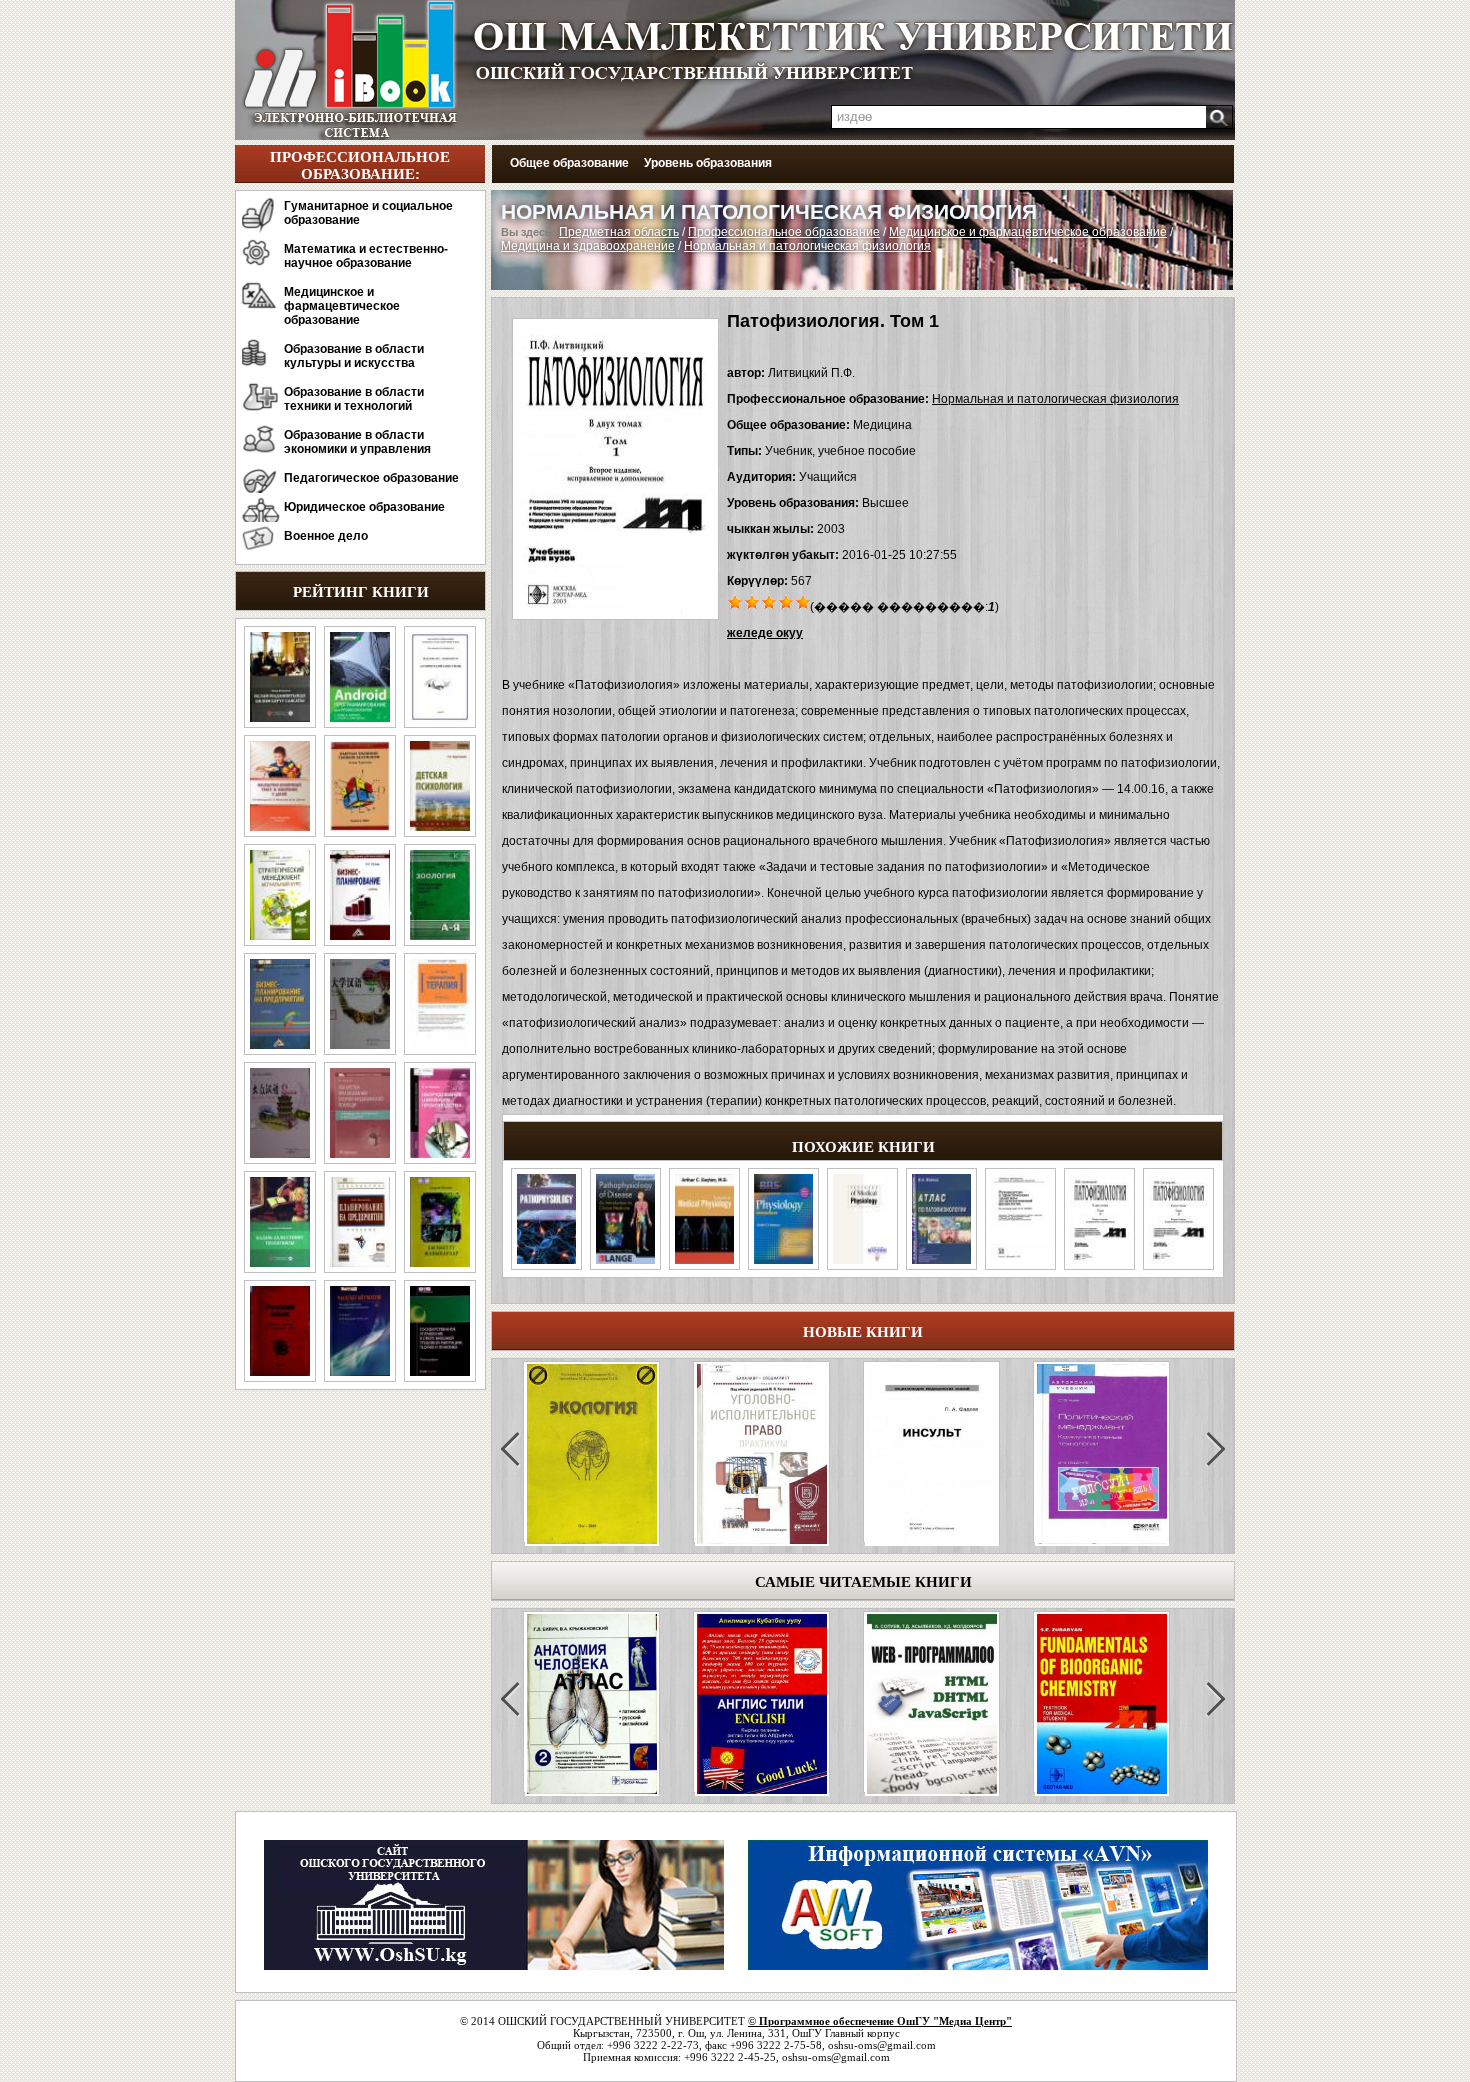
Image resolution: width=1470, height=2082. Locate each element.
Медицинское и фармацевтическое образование (342, 306)
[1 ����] (735, 601)
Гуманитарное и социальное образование (368, 213)
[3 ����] (769, 601)
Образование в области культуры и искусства (354, 356)
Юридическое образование (364, 507)
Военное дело (326, 536)
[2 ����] (752, 601)
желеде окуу (765, 633)
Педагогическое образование (371, 478)
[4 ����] (786, 601)
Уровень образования (708, 163)
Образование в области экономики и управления (357, 442)
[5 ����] (803, 601)
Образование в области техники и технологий (354, 399)
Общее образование (569, 163)
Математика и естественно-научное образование (366, 256)
